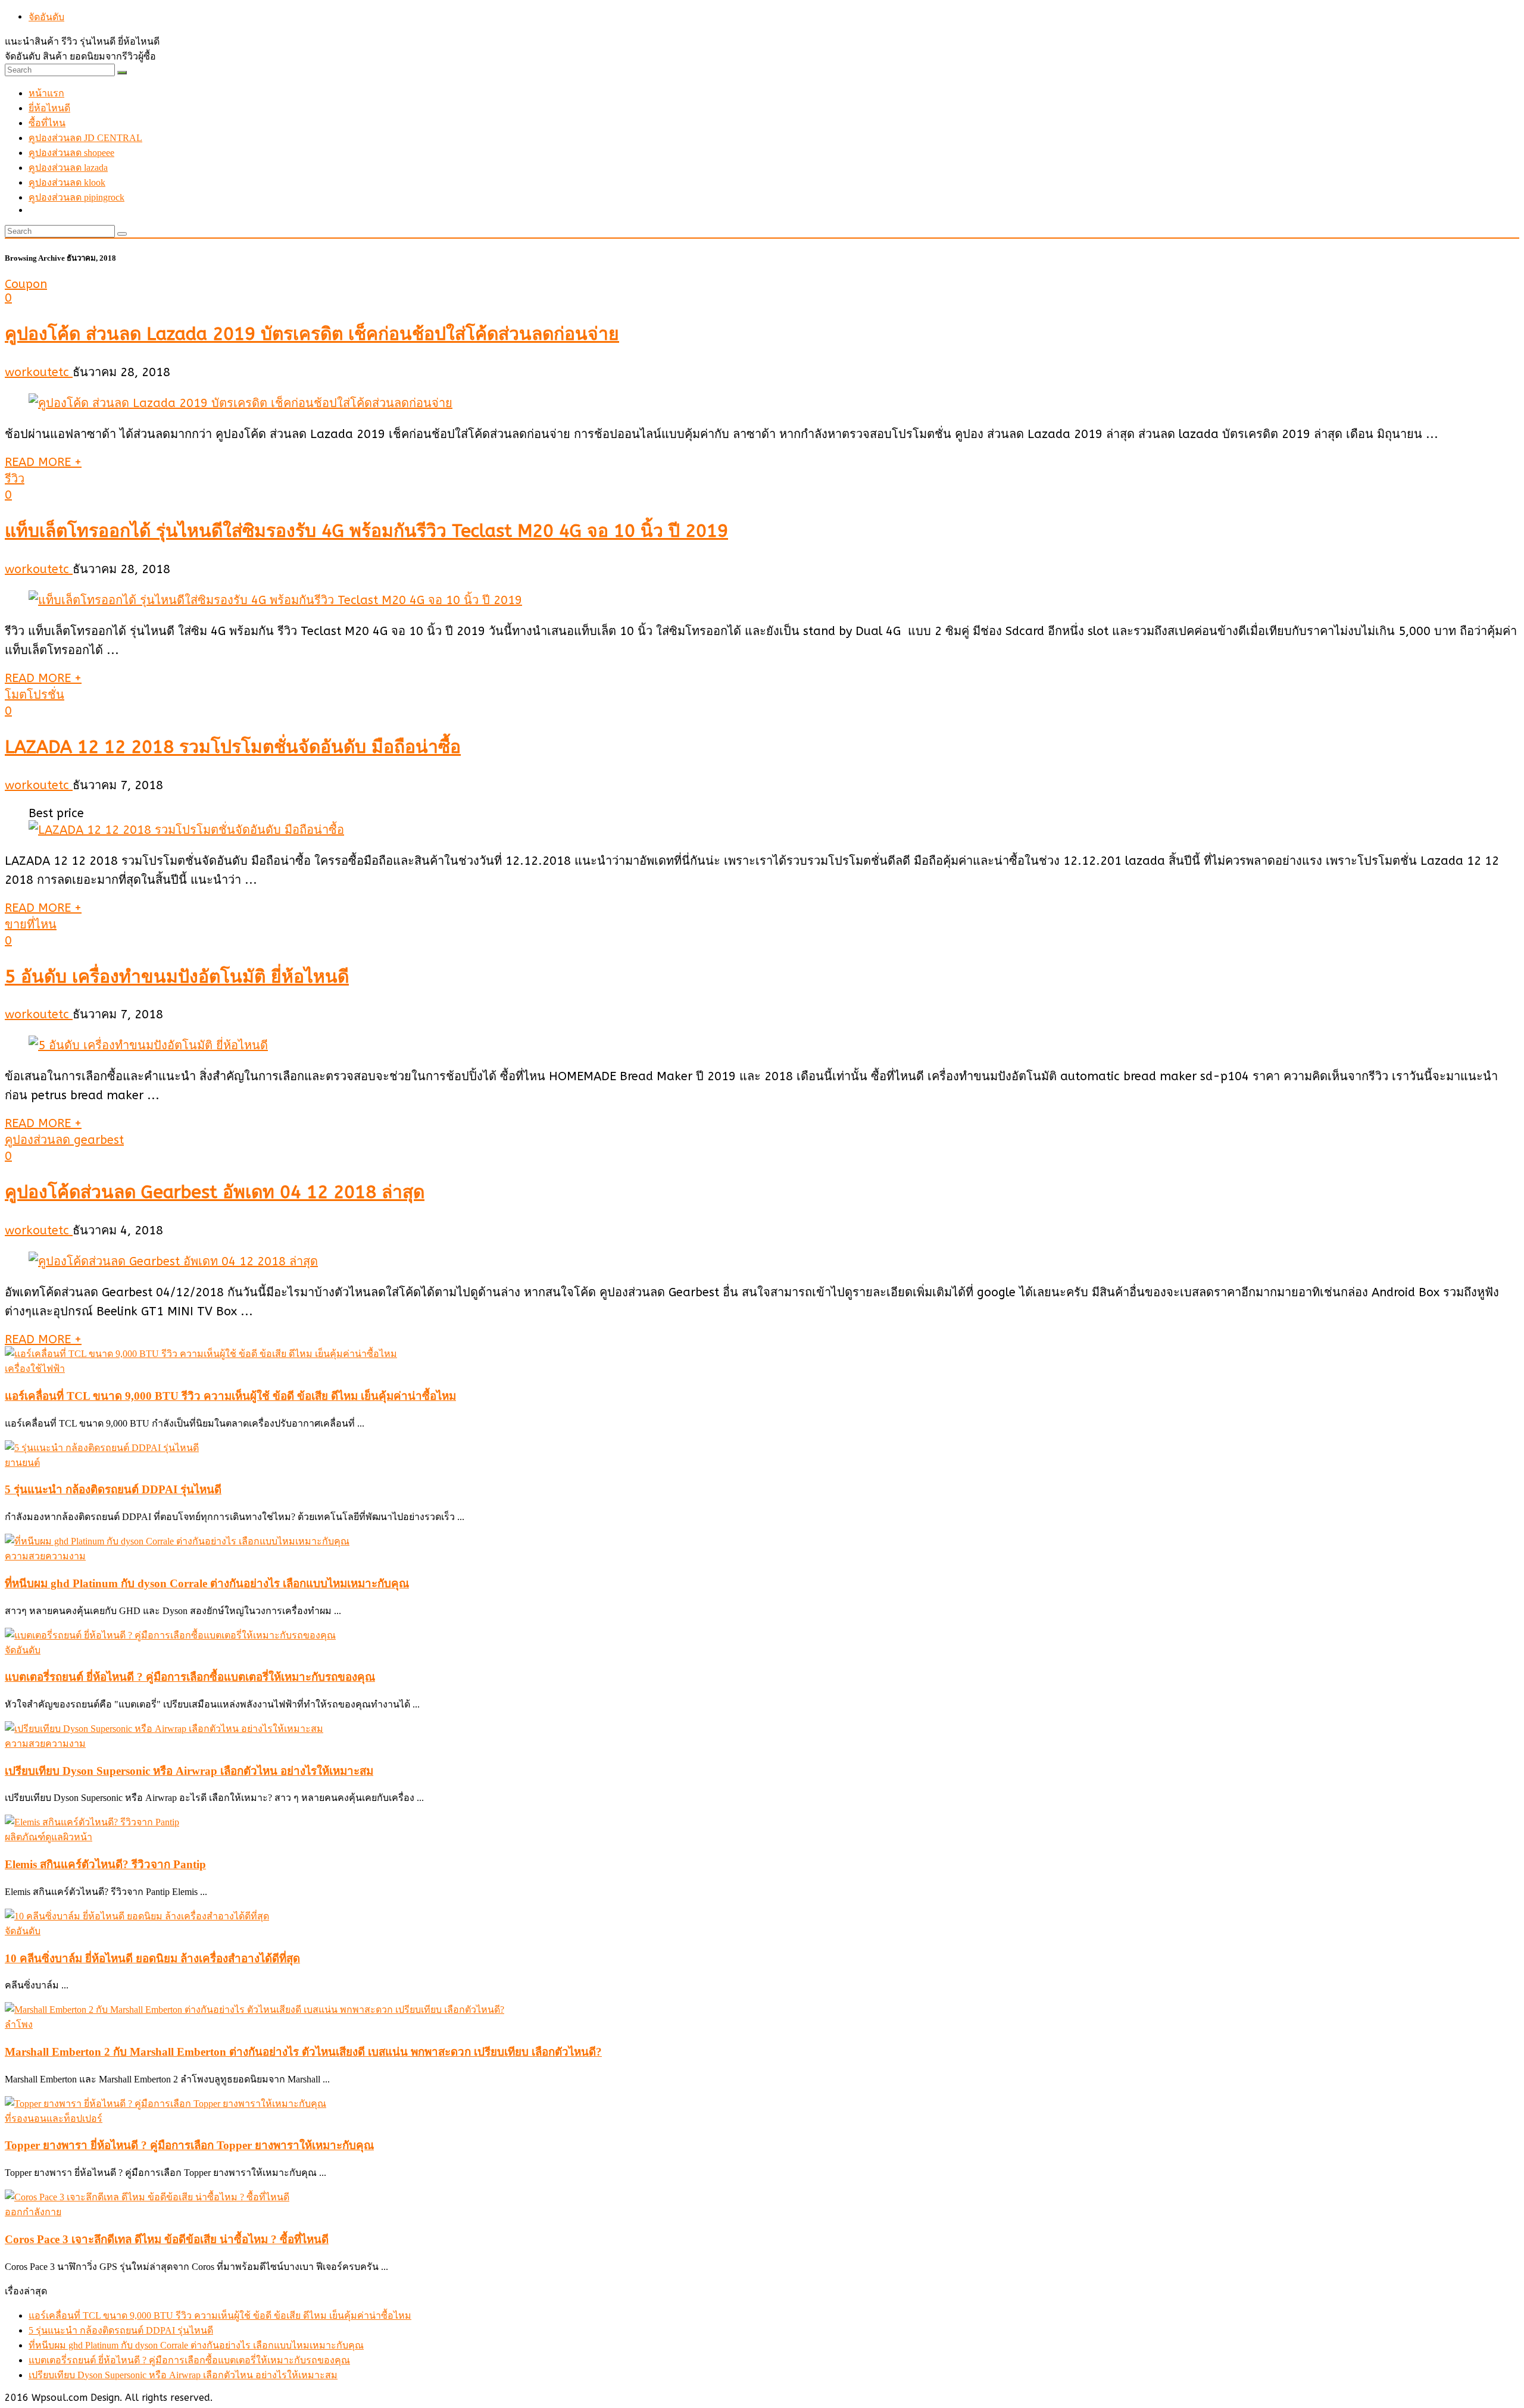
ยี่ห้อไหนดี (49, 108)
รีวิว (15, 479)
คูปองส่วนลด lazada (68, 168)
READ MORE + (43, 462)
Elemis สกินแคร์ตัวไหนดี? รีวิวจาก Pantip (105, 1864)
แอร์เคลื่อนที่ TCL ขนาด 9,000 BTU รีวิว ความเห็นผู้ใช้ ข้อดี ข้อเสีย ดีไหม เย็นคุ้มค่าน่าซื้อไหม (230, 1396)
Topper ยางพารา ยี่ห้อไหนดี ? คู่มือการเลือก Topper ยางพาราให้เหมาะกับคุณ (189, 2145)
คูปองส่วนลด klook (67, 182)
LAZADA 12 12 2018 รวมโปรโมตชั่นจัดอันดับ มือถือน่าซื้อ (233, 747)
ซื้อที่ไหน (47, 123)
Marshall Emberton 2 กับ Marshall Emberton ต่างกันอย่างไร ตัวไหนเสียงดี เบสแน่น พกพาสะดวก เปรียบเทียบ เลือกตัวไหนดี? (303, 2052)
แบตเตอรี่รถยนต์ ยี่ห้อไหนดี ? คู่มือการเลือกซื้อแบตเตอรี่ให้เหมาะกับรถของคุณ (190, 1677)
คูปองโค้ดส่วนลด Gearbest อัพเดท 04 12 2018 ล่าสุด (215, 1192)
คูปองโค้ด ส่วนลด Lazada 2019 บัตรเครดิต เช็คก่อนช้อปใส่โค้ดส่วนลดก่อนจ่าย (312, 334)
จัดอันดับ (46, 17)
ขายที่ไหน (31, 925)
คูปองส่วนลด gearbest (64, 1140)
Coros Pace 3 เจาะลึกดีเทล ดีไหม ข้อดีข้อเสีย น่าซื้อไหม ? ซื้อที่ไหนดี (167, 2239)
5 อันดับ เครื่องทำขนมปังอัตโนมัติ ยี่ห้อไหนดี (177, 977)
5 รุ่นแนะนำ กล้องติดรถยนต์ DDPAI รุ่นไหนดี (113, 1489)
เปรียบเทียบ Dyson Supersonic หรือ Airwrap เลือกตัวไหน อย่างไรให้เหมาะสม (189, 1771)
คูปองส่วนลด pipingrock (76, 197)
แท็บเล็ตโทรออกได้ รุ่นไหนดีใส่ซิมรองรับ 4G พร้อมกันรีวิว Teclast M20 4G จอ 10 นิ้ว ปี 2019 (366, 531)
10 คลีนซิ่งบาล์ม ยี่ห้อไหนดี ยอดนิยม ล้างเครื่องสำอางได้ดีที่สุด (152, 1958)
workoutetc (39, 372)
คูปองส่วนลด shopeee (71, 153)
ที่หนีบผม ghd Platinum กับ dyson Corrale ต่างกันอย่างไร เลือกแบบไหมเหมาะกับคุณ (207, 1583)
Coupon (26, 284)
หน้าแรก (46, 93)
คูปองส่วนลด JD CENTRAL (85, 138)
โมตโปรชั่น (35, 695)
